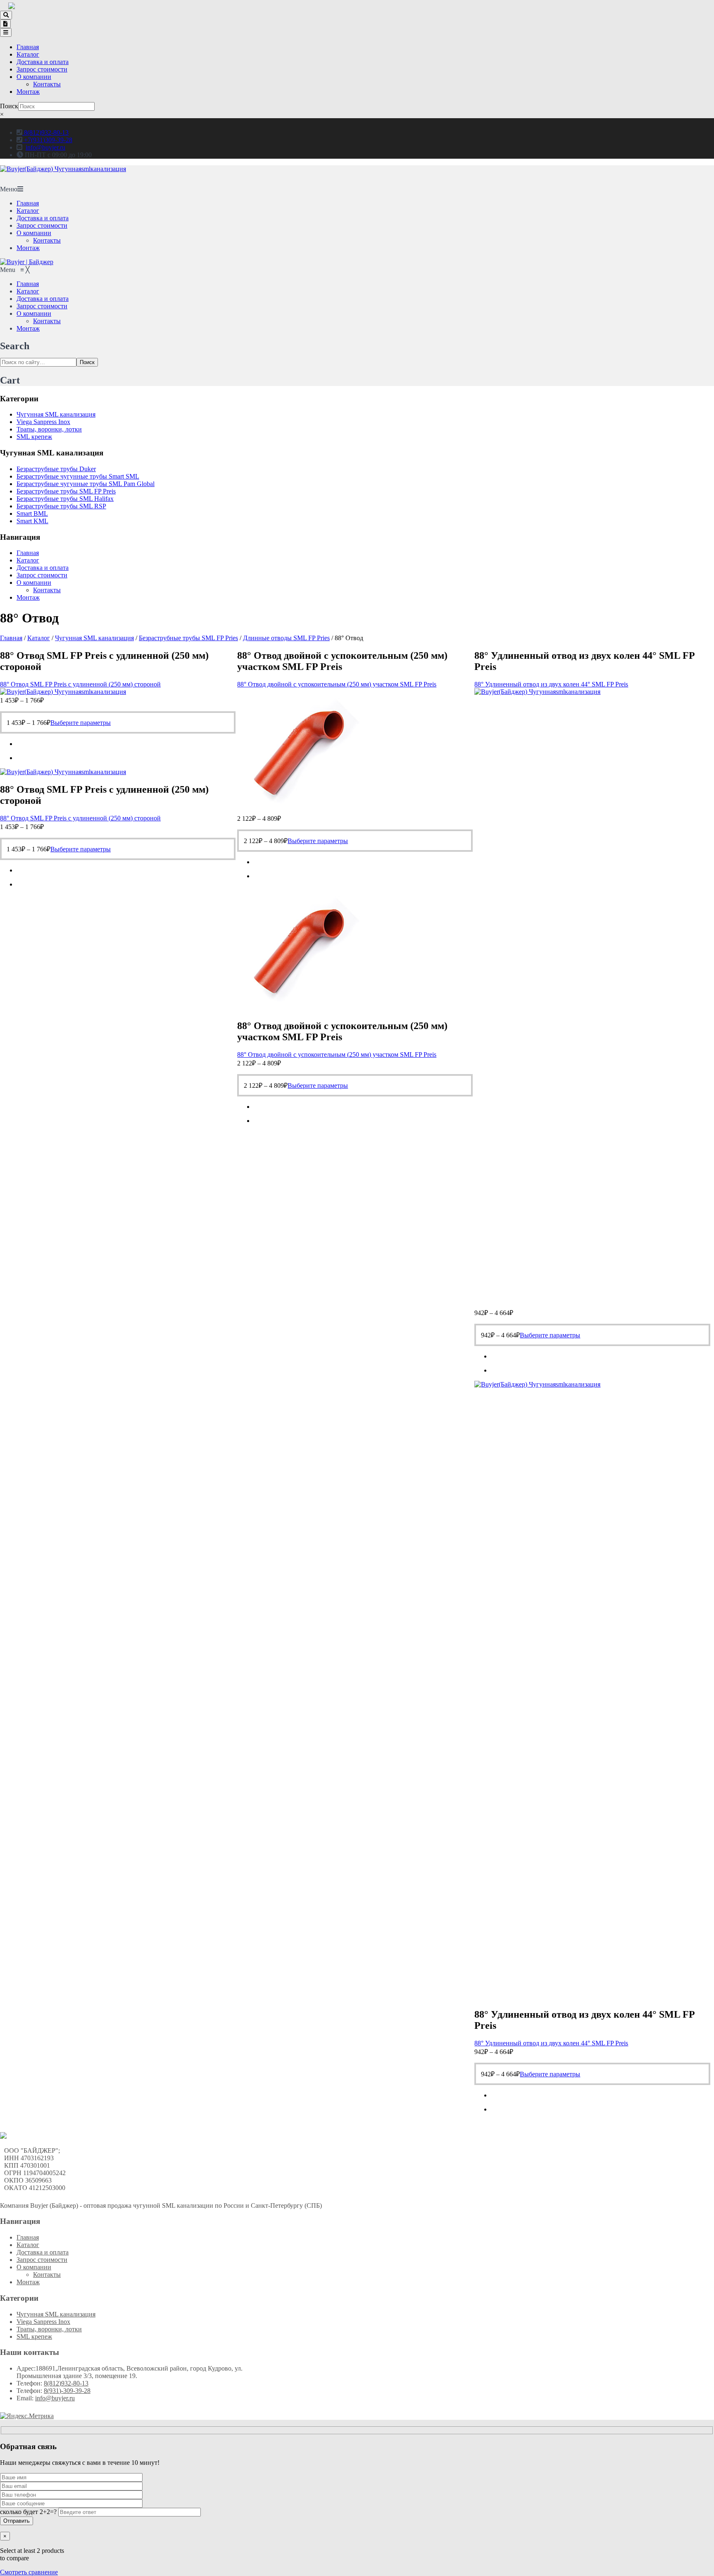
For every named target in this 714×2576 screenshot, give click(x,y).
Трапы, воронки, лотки (49, 429)
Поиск (9, 106)
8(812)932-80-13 (45, 132)
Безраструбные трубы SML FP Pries (188, 638)
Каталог (28, 54)
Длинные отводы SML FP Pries (286, 638)
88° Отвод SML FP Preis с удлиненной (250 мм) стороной (80, 684)
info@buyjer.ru (45, 147)
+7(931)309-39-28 (47, 140)
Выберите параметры (81, 723)
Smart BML (32, 514)
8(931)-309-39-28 (67, 2391)
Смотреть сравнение (29, 2572)
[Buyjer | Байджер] (27, 262)
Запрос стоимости (42, 69)
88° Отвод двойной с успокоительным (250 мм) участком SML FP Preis (337, 684)
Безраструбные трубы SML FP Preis (66, 491)
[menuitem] (28, 284)
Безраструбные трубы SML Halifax (65, 499)
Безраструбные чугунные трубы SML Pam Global (86, 484)
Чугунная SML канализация (56, 414)
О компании (34, 77)
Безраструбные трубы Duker (56, 469)
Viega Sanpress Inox (43, 422)
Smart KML (32, 521)
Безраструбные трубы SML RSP (61, 506)
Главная (28, 47)
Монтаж (28, 92)
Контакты (47, 84)
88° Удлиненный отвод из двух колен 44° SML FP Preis (551, 684)
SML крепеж (34, 437)
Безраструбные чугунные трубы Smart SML (78, 476)
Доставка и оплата (43, 62)
